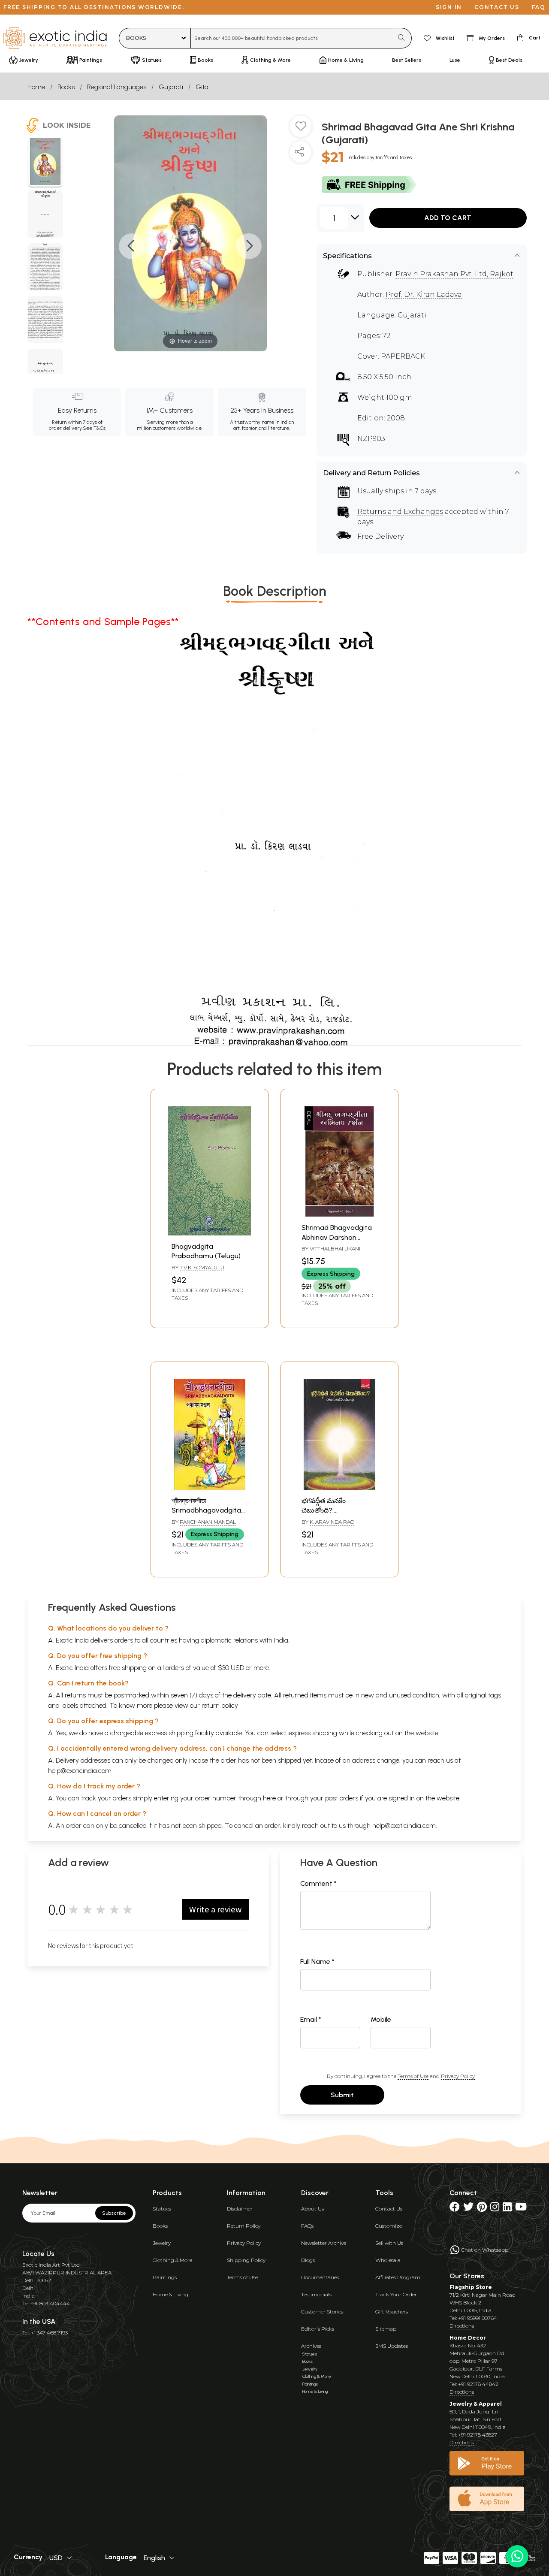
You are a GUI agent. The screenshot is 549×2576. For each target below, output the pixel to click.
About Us (312, 2209)
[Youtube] (521, 2209)
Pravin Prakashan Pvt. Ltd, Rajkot (454, 274)
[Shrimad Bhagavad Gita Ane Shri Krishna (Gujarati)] (45, 163)
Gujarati (171, 87)
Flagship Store (471, 2287)
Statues (162, 2209)
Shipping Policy (246, 2260)
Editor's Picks (318, 2329)
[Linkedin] (507, 2209)
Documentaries (320, 2277)
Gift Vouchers (392, 2312)
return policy (220, 1705)
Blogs (308, 2260)
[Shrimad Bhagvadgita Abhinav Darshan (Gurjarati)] (339, 1214)
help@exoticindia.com (80, 1771)
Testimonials (316, 2294)
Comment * (318, 1883)
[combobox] (292, 38)
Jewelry (162, 2243)
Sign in (449, 7)
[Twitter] (468, 2209)
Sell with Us (389, 2243)
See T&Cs (94, 428)
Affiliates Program (398, 2277)
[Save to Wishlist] (301, 130)
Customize (389, 2226)
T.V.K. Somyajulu (202, 1267)
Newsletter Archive (324, 2243)
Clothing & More (172, 2260)
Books (66, 87)
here (269, 1798)
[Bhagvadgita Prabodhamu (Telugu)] (210, 1233)
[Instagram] (495, 2209)
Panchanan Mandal (208, 1522)
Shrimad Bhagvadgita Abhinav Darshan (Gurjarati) (337, 1237)
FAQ (539, 7)
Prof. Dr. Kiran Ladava (424, 294)
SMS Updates (392, 2346)
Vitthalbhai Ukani (335, 1249)
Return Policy (244, 2226)
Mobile (381, 2019)
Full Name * (317, 1961)
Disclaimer (240, 2209)
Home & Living (170, 2294)
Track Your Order (396, 2294)
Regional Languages (117, 87)
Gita (202, 87)
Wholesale (388, 2260)
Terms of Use (413, 2076)
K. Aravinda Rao (332, 1522)
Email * (311, 2019)
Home (36, 87)
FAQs (307, 2226)
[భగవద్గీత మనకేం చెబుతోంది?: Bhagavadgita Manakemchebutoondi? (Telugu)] (339, 1487)
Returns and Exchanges (400, 512)
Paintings (165, 2277)
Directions (462, 2326)
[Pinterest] (482, 2209)
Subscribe (114, 2213)
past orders (342, 1798)
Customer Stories (322, 2312)
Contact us (497, 7)
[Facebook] (455, 2209)
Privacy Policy (458, 2076)
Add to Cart (448, 218)
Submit (342, 2095)
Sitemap (386, 2329)
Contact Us (389, 2209)
